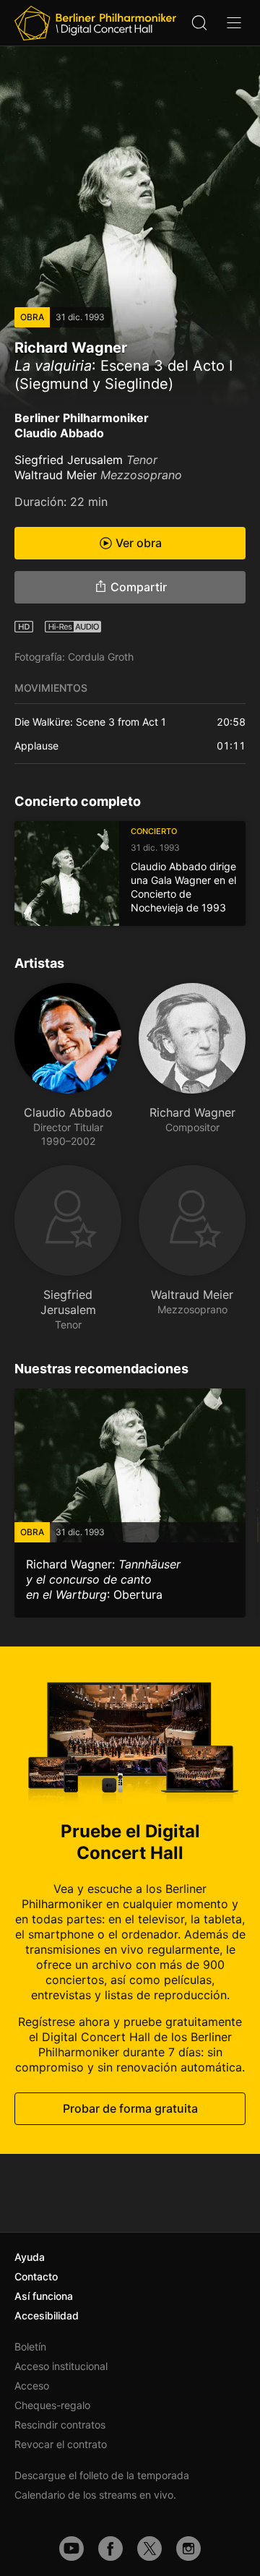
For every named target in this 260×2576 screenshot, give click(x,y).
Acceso (32, 2386)
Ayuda (30, 2257)
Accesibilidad (47, 2315)
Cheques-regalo (52, 2405)
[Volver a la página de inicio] (95, 23)
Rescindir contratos (60, 2425)
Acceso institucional (61, 2366)
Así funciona (44, 2296)
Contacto (36, 2276)
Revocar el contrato (61, 2444)
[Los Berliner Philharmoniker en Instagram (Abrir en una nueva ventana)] (188, 2549)
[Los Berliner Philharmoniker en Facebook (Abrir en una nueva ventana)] (110, 2549)
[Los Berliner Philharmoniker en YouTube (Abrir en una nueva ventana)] (71, 2549)
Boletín (30, 2347)
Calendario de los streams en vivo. (95, 2495)
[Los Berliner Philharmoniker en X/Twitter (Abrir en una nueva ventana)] (149, 2549)
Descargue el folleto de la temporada (102, 2475)
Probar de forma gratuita (130, 2108)
